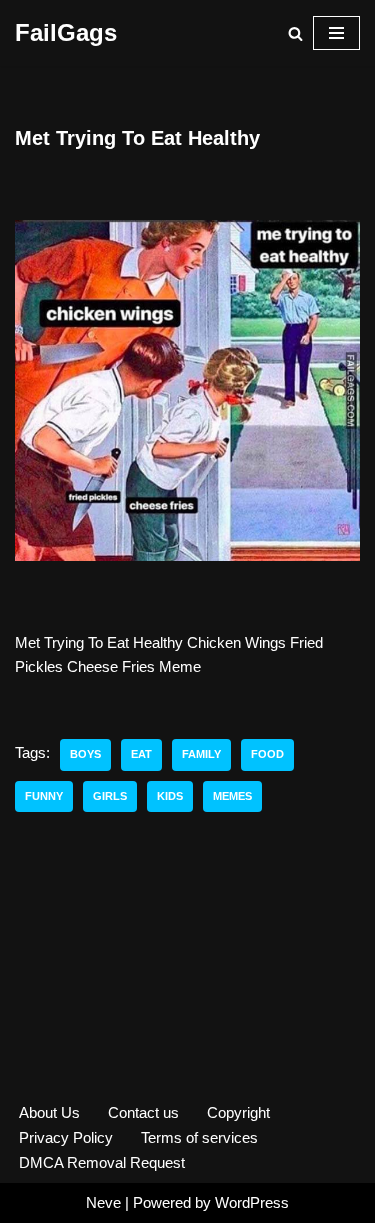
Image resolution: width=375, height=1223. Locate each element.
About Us (49, 1112)
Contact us (143, 1112)
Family (201, 754)
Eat (141, 754)
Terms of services (199, 1137)
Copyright (238, 1112)
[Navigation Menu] (336, 33)
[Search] (295, 33)
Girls (110, 796)
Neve (103, 1202)
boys (85, 754)
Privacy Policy (66, 1137)
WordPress (252, 1202)
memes (232, 796)
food (267, 754)
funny (44, 796)
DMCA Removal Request (102, 1162)
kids (170, 796)
